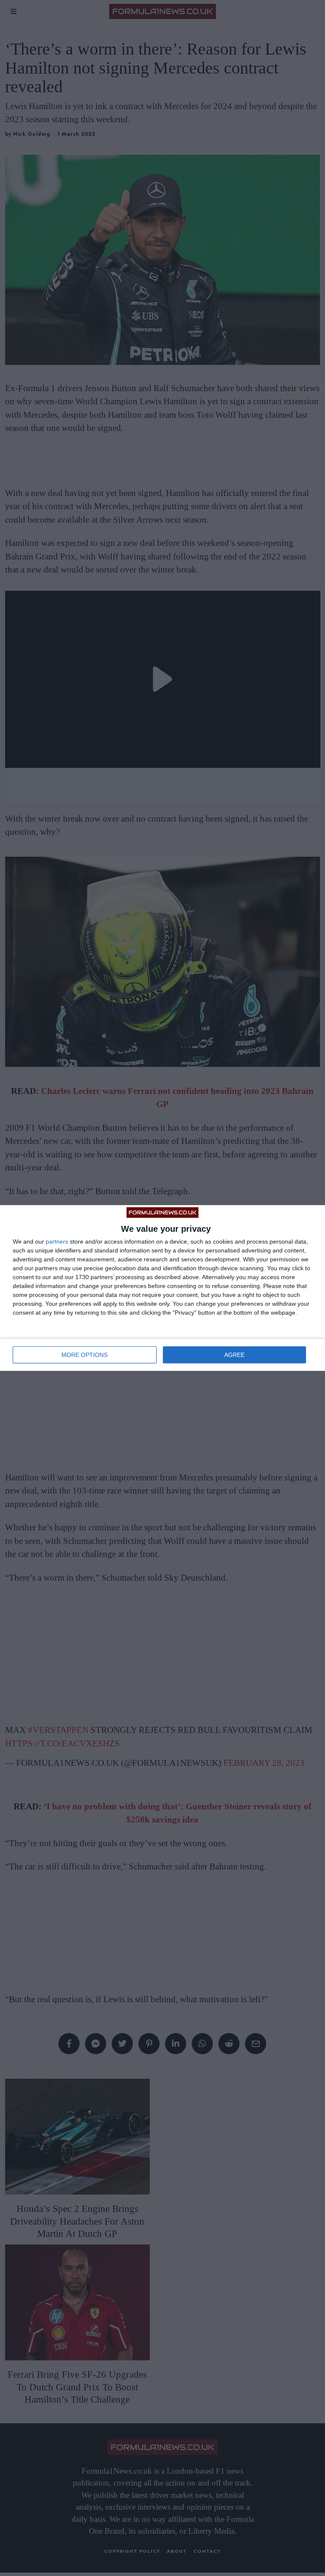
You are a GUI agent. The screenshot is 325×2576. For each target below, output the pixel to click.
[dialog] (162, 1288)
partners (57, 1241)
